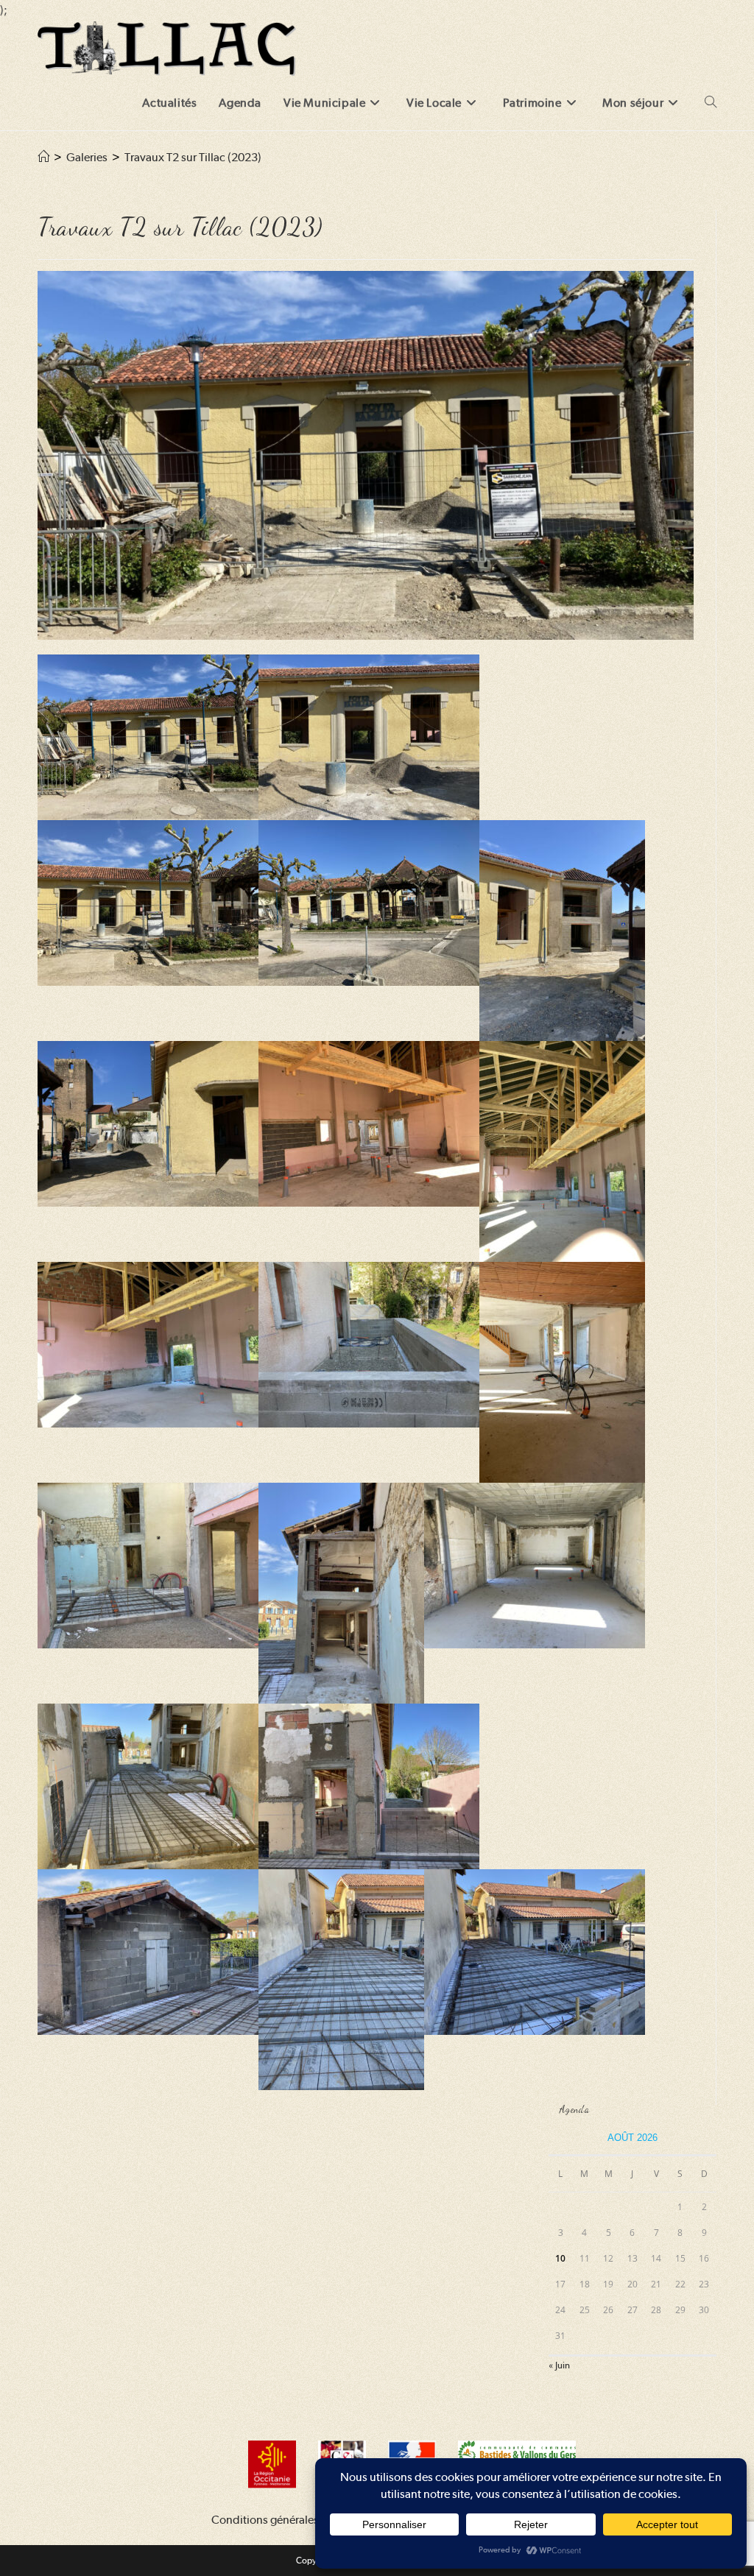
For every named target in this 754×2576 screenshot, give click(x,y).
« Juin (559, 2365)
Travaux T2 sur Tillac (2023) (193, 157)
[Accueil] (43, 157)
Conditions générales (265, 2520)
